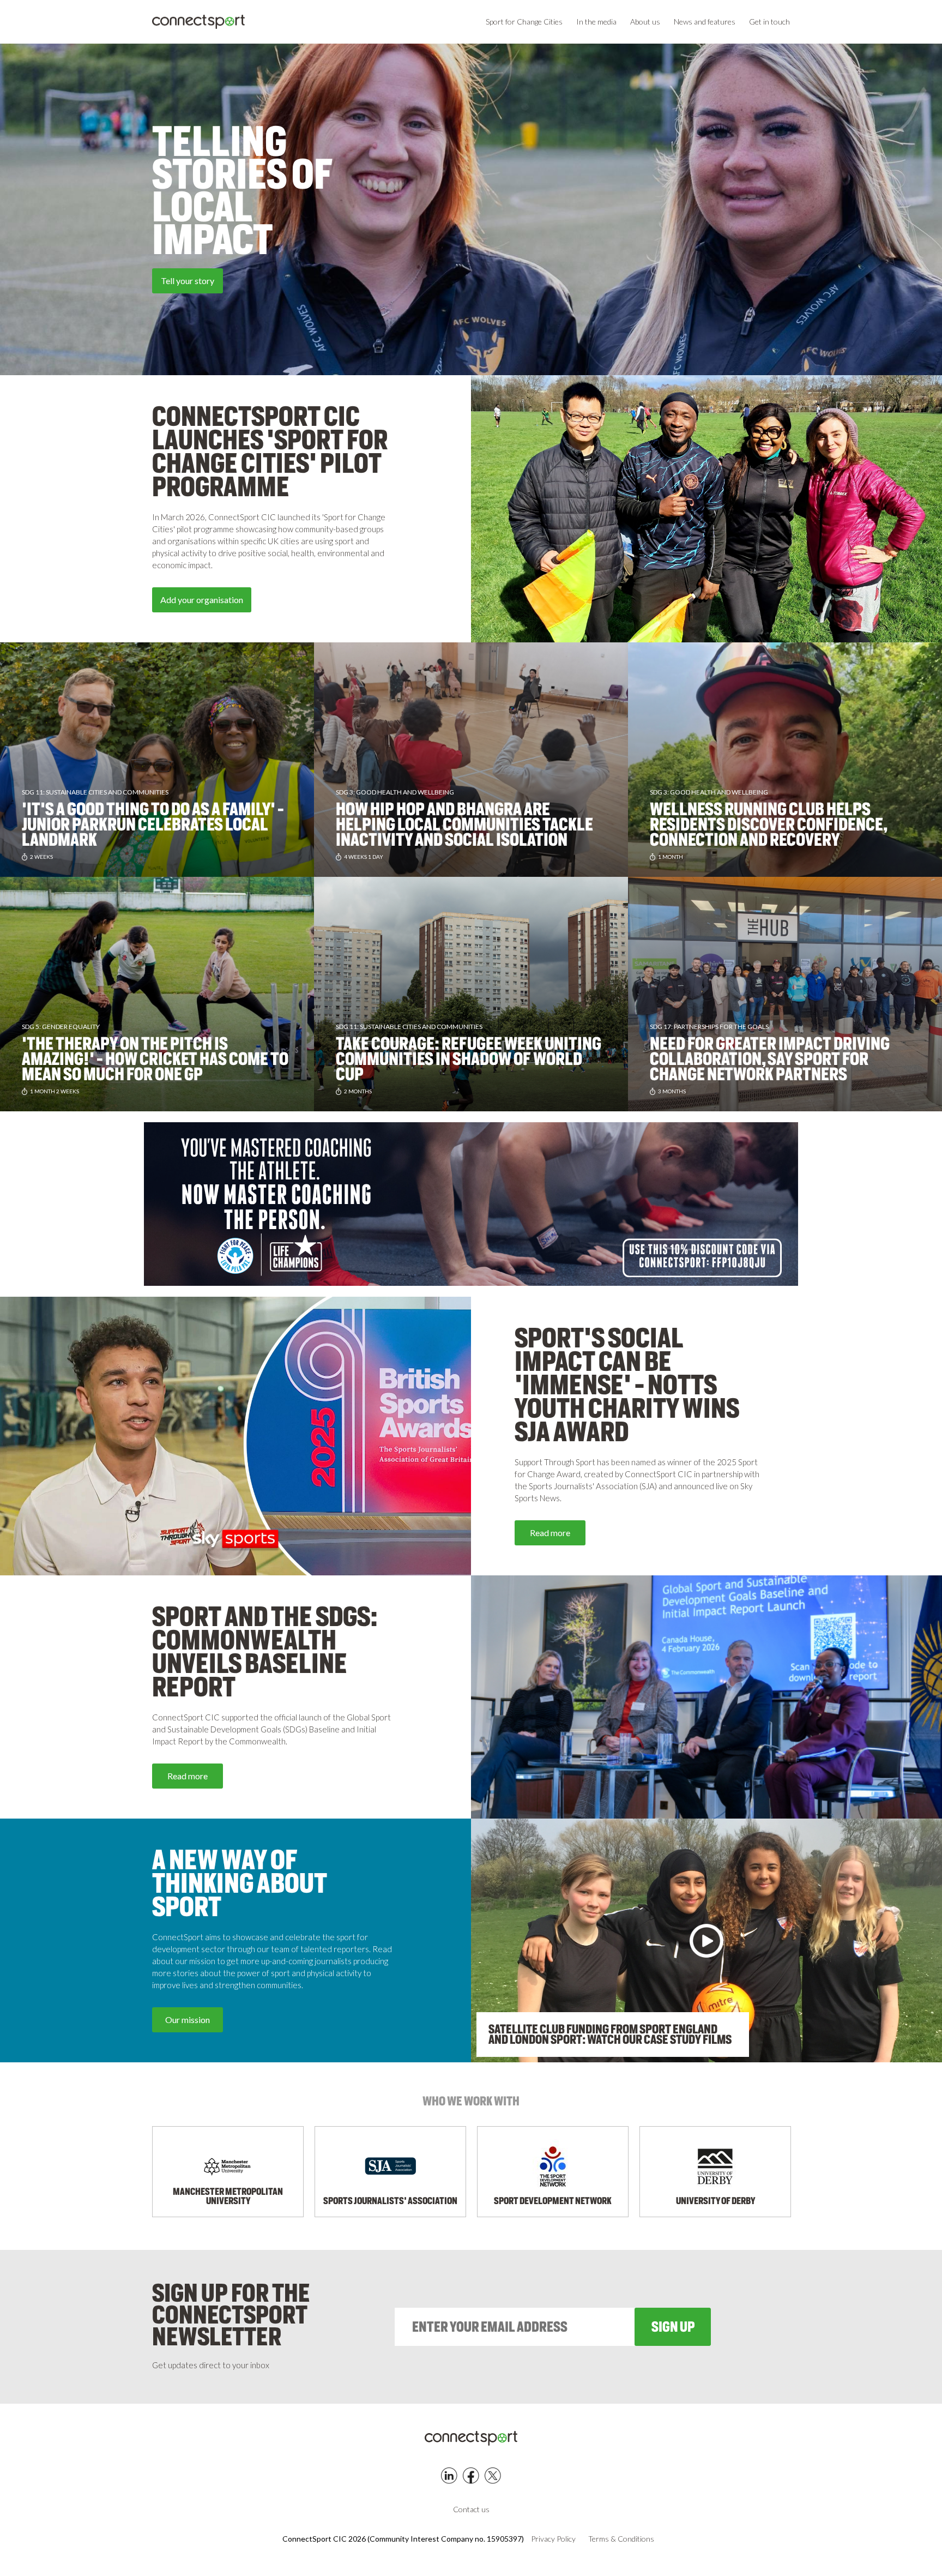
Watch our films (100, 281)
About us (645, 22)
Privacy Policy (553, 2539)
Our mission (188, 2020)
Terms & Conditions (621, 2539)
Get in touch (769, 22)
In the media (596, 22)
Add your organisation (202, 600)
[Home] (198, 22)
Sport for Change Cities (524, 22)
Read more (550, 1533)
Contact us (471, 2509)
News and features (705, 22)
